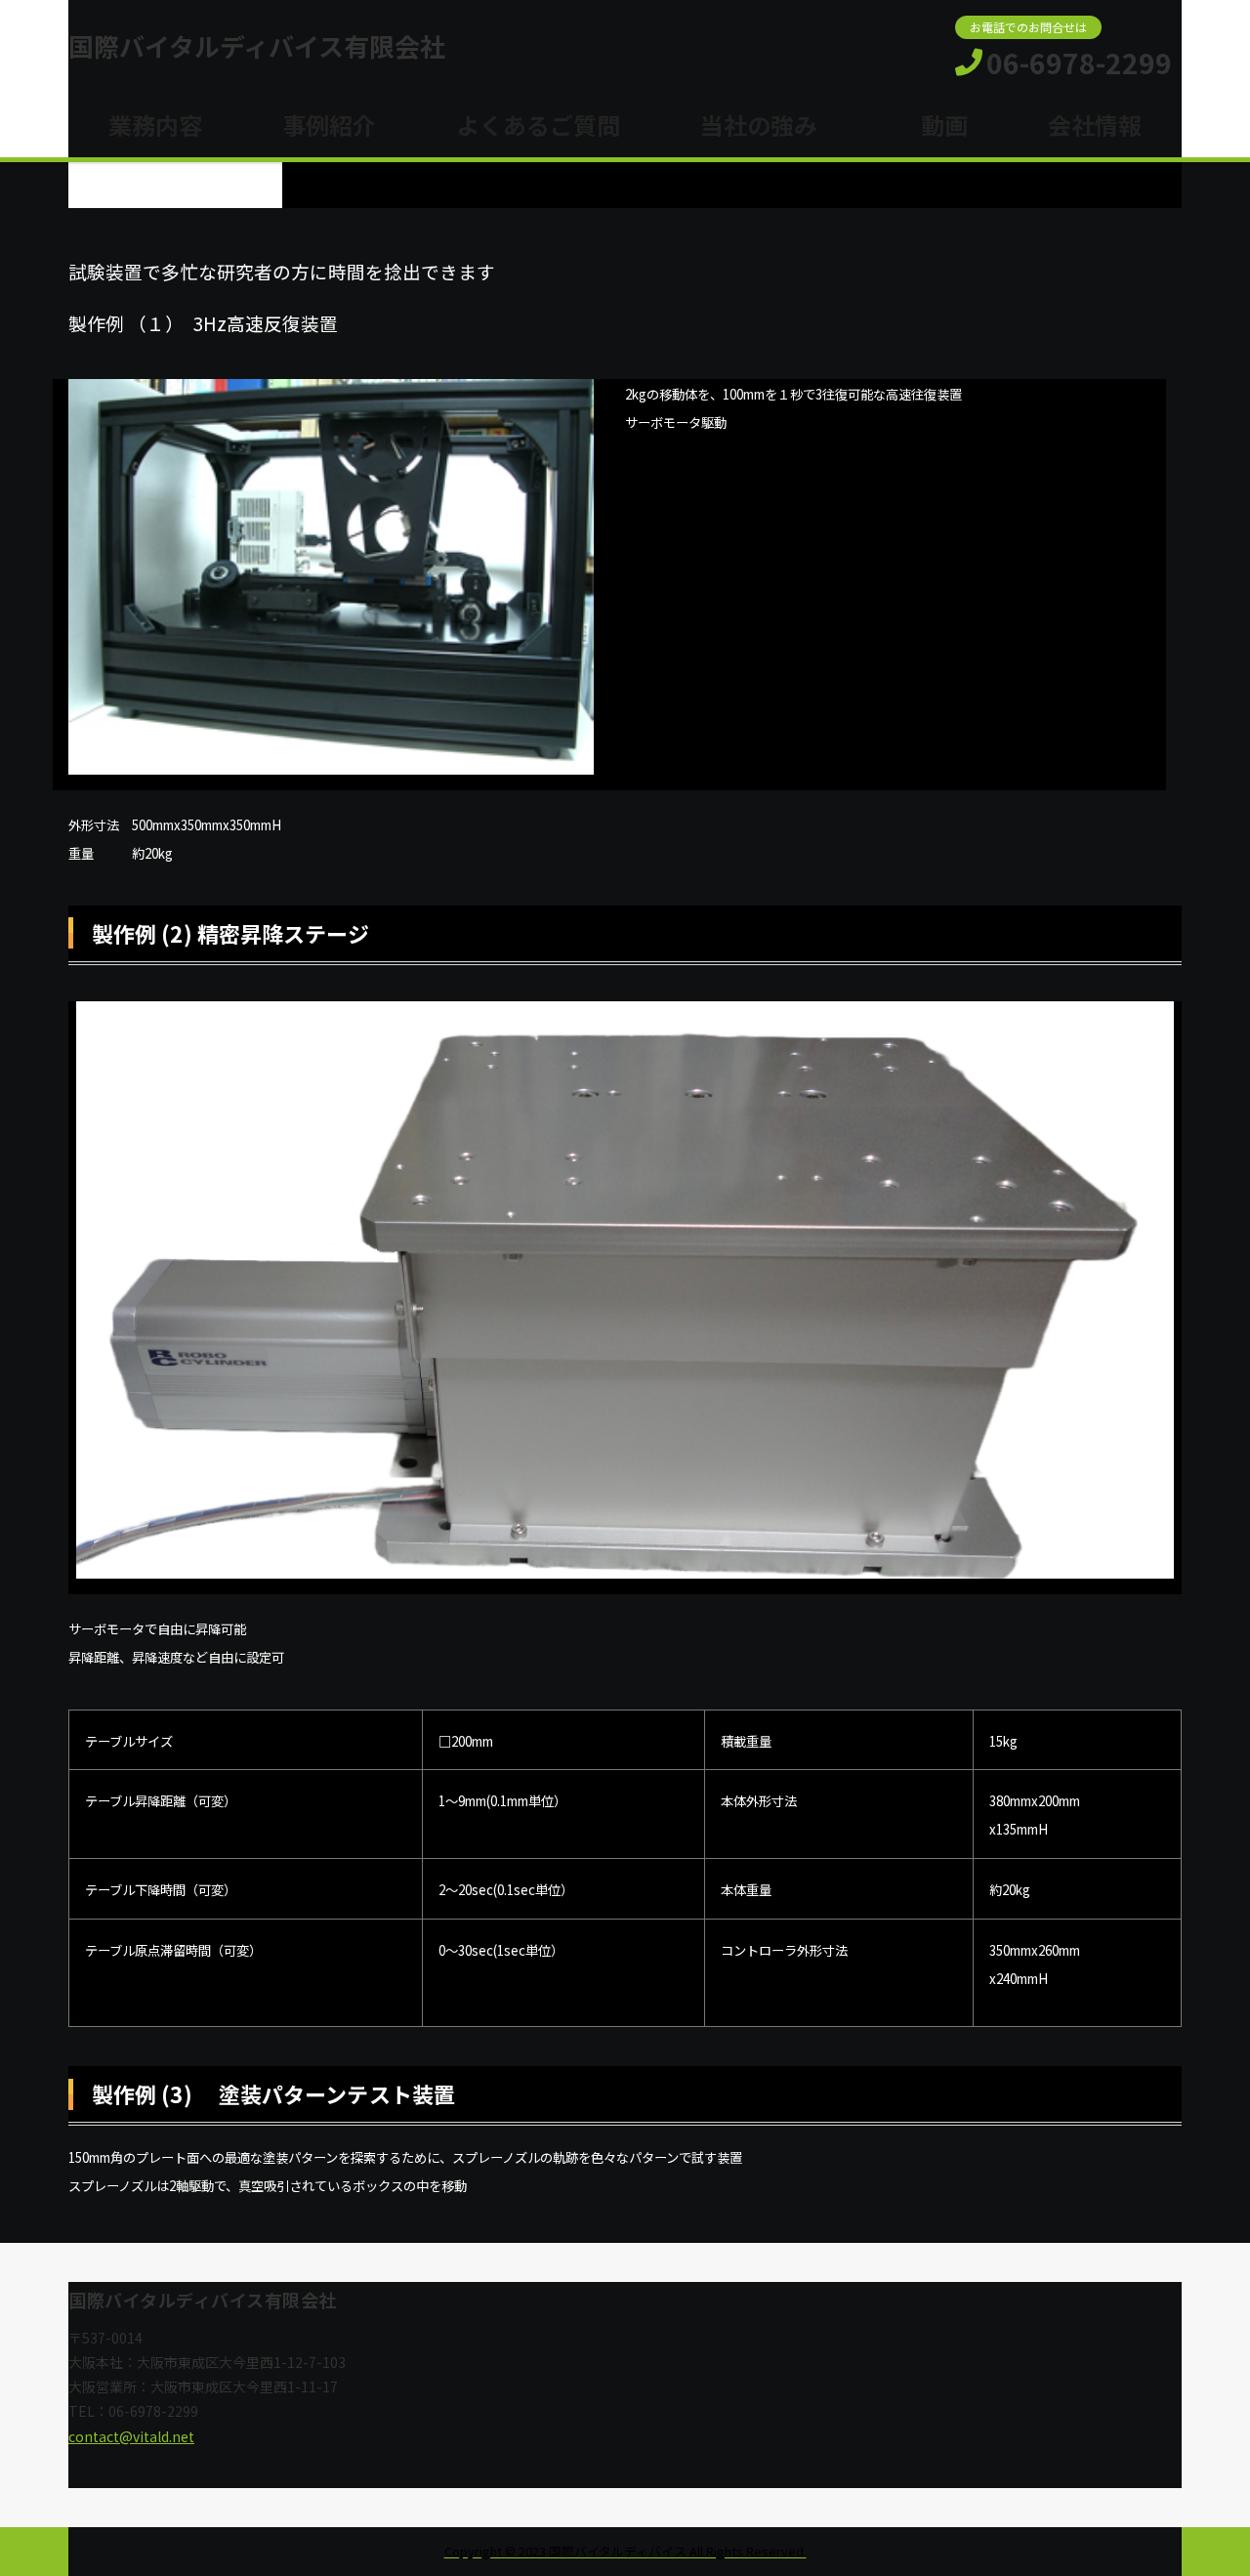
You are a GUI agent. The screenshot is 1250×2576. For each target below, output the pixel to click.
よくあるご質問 (538, 125)
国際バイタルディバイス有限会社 (257, 46)
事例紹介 (329, 125)
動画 (933, 125)
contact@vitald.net (131, 2436)
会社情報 (1095, 125)
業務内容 (155, 125)
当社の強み (759, 125)
